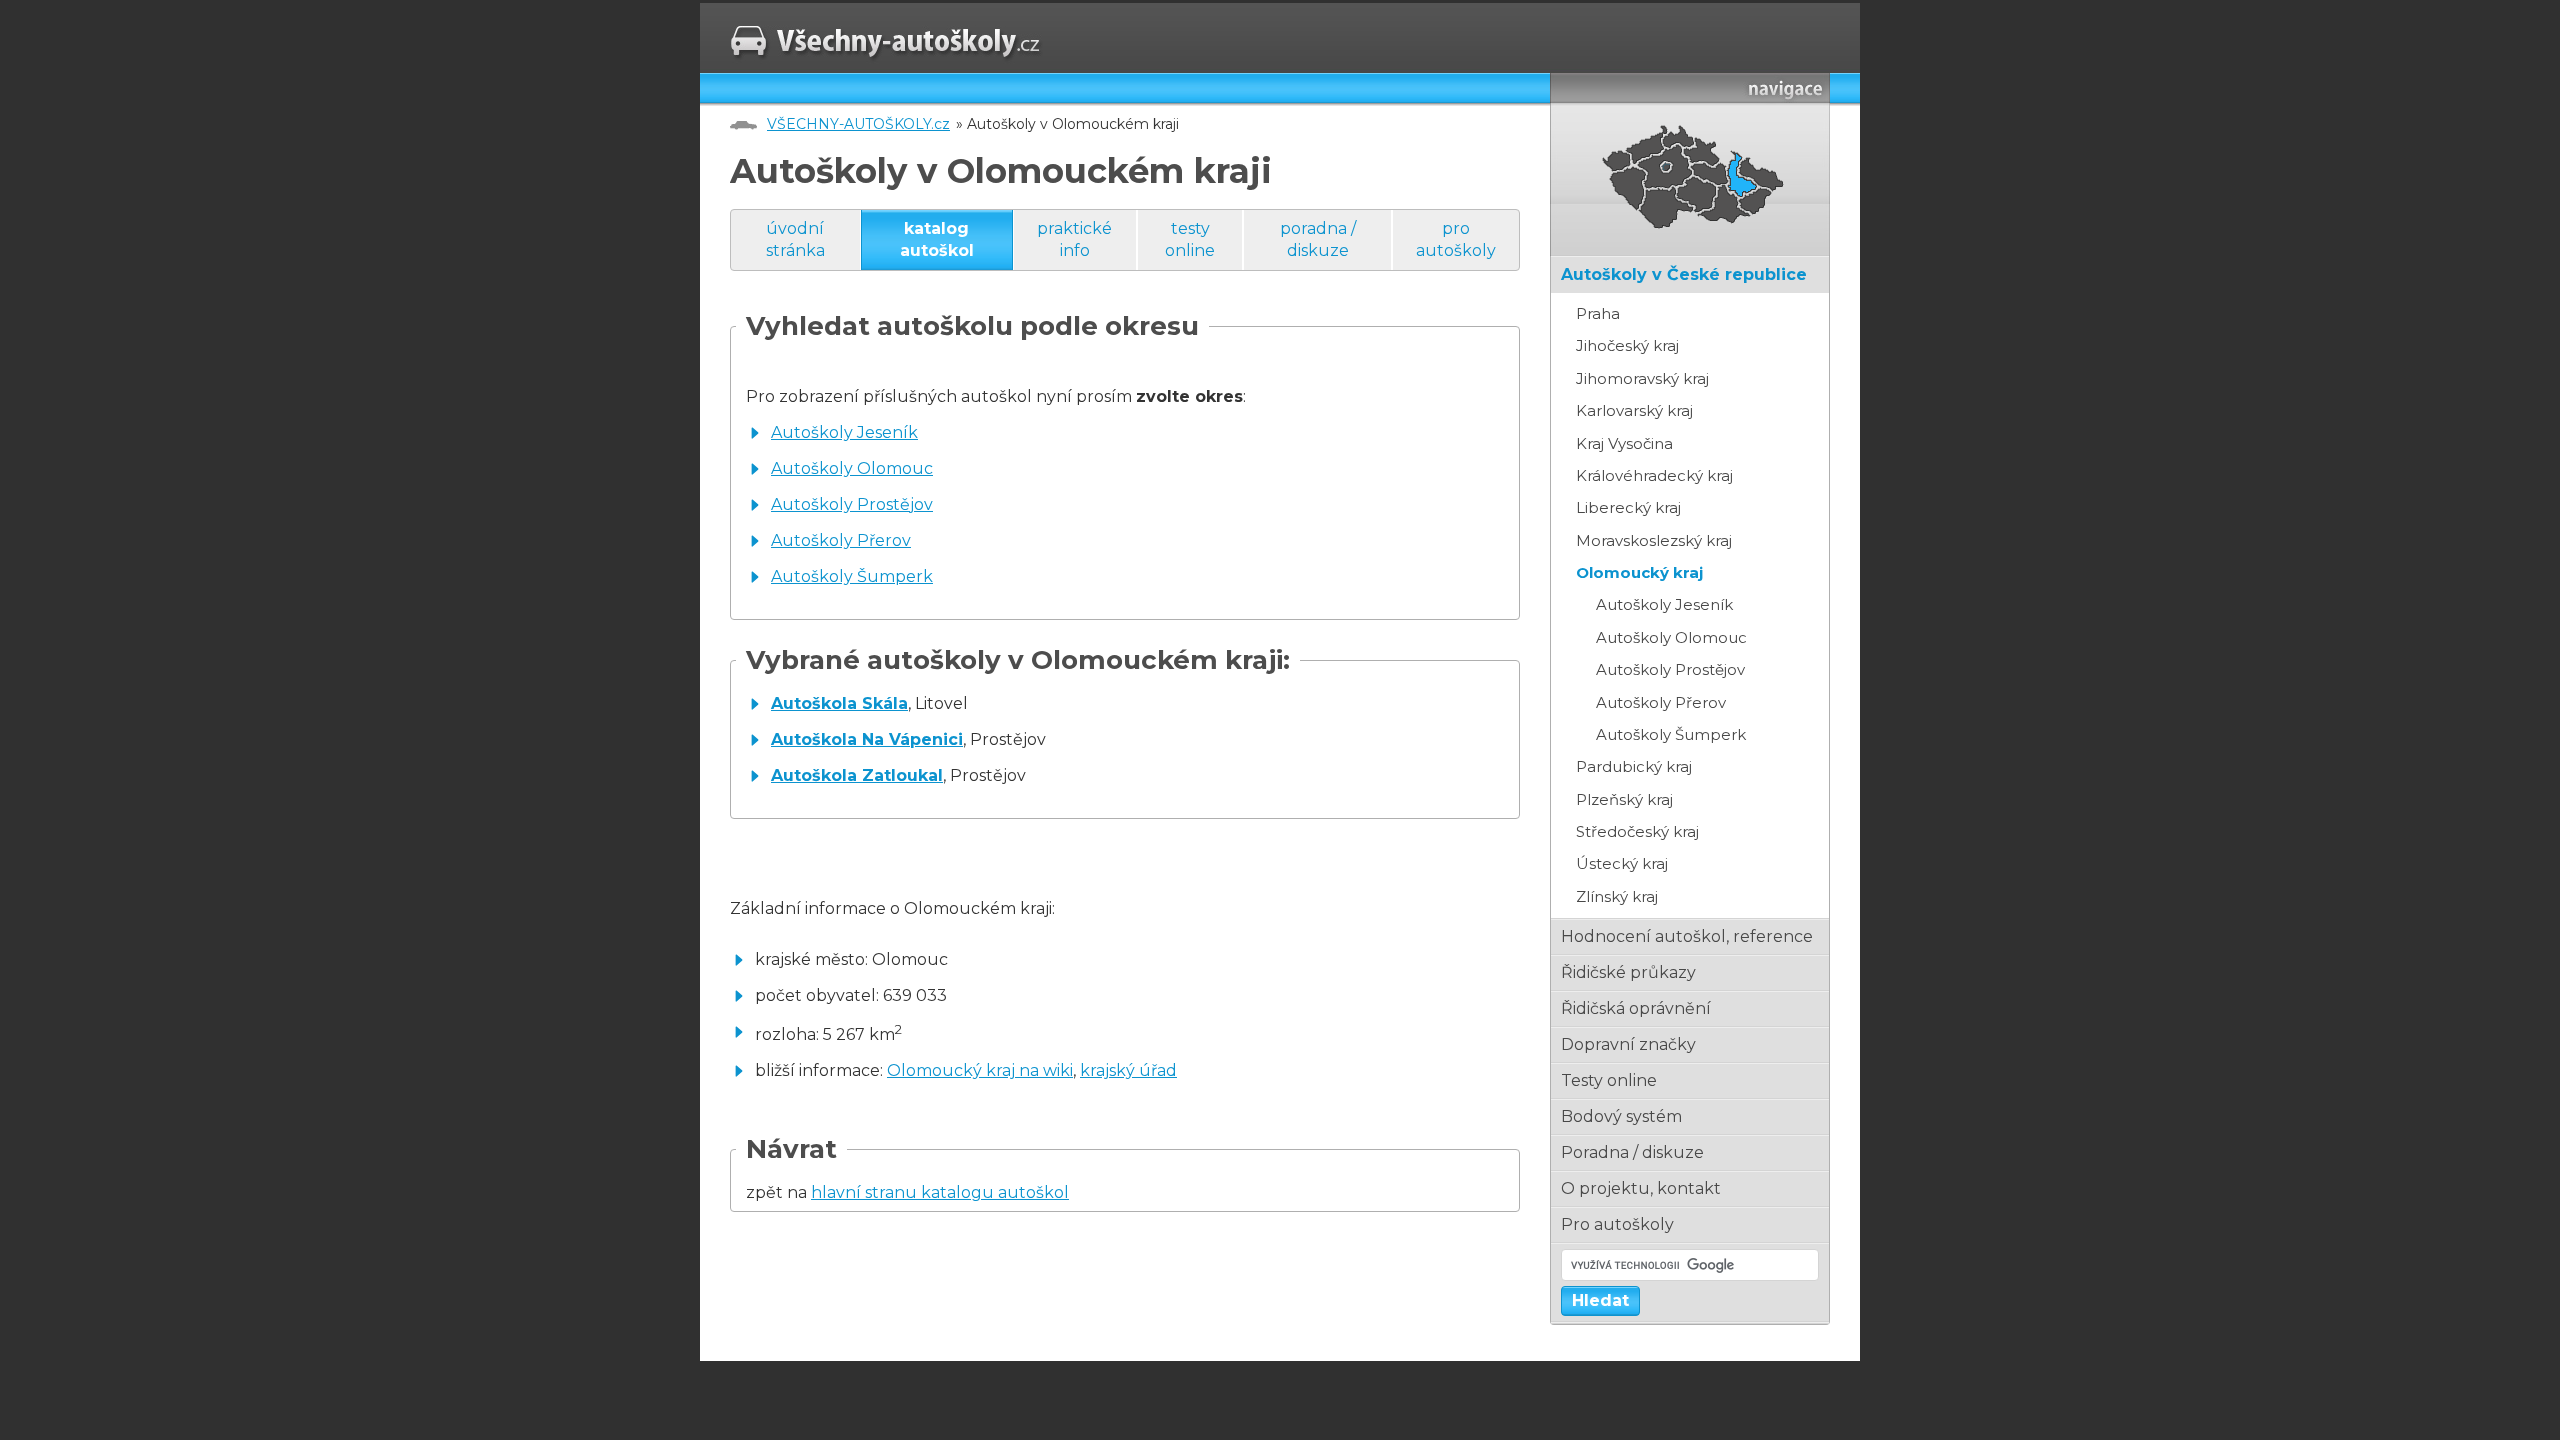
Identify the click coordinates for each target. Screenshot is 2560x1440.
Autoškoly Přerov (841, 540)
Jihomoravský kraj (1642, 378)
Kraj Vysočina (1624, 443)
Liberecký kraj (1628, 507)
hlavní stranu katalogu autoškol (940, 1192)
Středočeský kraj (1637, 831)
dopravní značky (1628, 1044)
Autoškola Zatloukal (857, 775)
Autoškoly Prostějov (852, 504)
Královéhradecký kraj (1654, 475)
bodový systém (1621, 1116)
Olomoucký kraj (1639, 572)
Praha (1598, 313)
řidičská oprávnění (1636, 1008)
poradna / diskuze (1318, 239)
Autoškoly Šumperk (852, 576)
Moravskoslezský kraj (1654, 540)
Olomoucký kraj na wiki (980, 1070)
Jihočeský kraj (1627, 345)
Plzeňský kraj (1624, 799)
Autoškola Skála (839, 703)
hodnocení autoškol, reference (1687, 936)
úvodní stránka (795, 239)
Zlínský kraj (1617, 896)
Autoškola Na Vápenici (867, 739)
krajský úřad (1128, 1070)
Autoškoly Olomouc (852, 468)
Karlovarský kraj (1634, 410)
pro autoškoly (1456, 239)
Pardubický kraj (1634, 766)
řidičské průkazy (1628, 972)
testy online (1190, 239)
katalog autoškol (937, 239)
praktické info (1074, 239)
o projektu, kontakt (1641, 1188)
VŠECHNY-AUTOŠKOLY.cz (858, 124)
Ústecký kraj (1622, 863)
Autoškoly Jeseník (844, 432)
